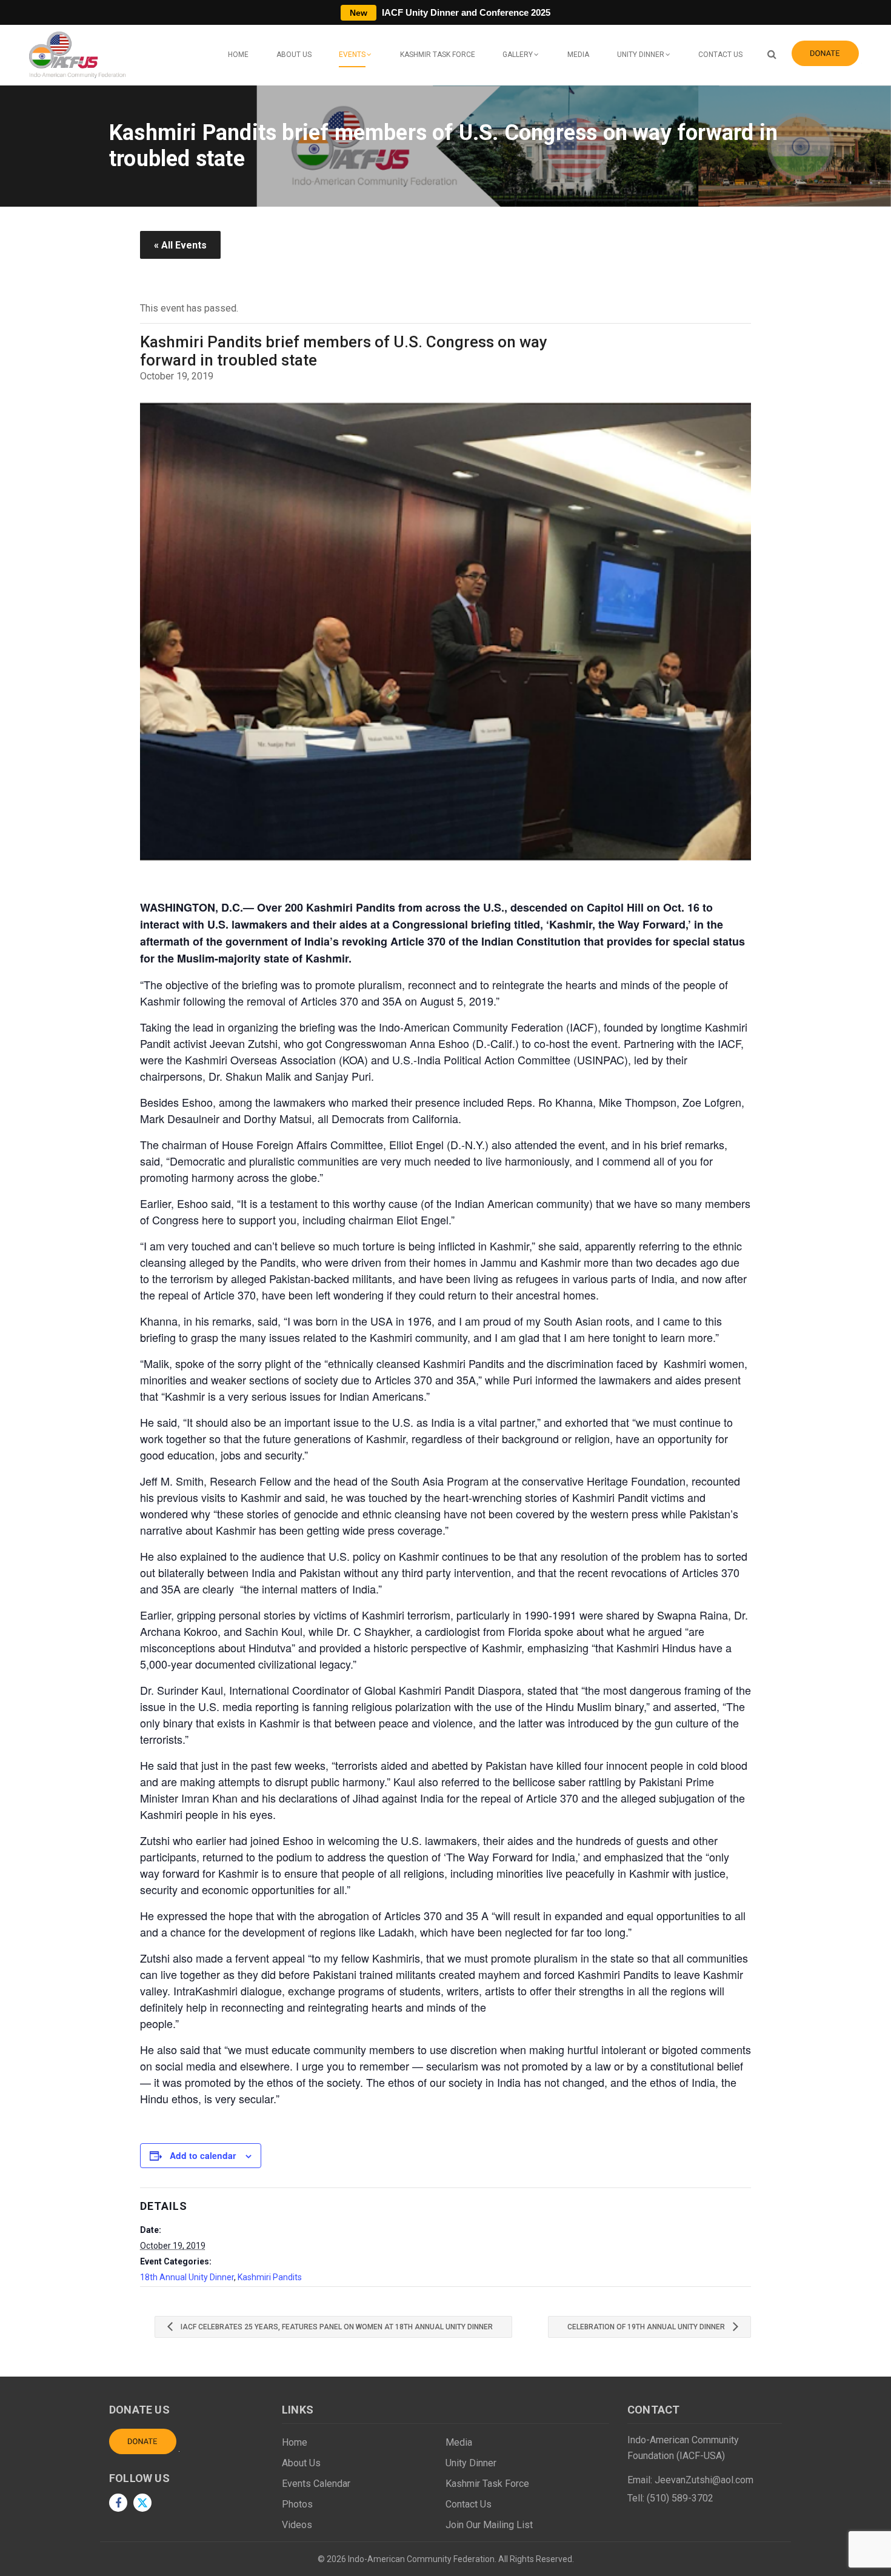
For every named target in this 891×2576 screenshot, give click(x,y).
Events (352, 55)
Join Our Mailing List (489, 2525)
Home (238, 55)
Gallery (518, 55)
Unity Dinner (641, 55)
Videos (297, 2525)
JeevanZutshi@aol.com (704, 2480)
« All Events (180, 245)
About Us (294, 55)
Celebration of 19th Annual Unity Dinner (647, 2327)
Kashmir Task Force (438, 55)
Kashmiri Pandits (270, 2277)
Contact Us (720, 55)
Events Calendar (316, 2484)
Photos (297, 2504)
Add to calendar (203, 2155)
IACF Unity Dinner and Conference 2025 (450, 12)
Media (578, 55)
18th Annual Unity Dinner (187, 2277)
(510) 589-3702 (680, 2498)
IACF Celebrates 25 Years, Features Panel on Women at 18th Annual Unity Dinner (336, 2327)
